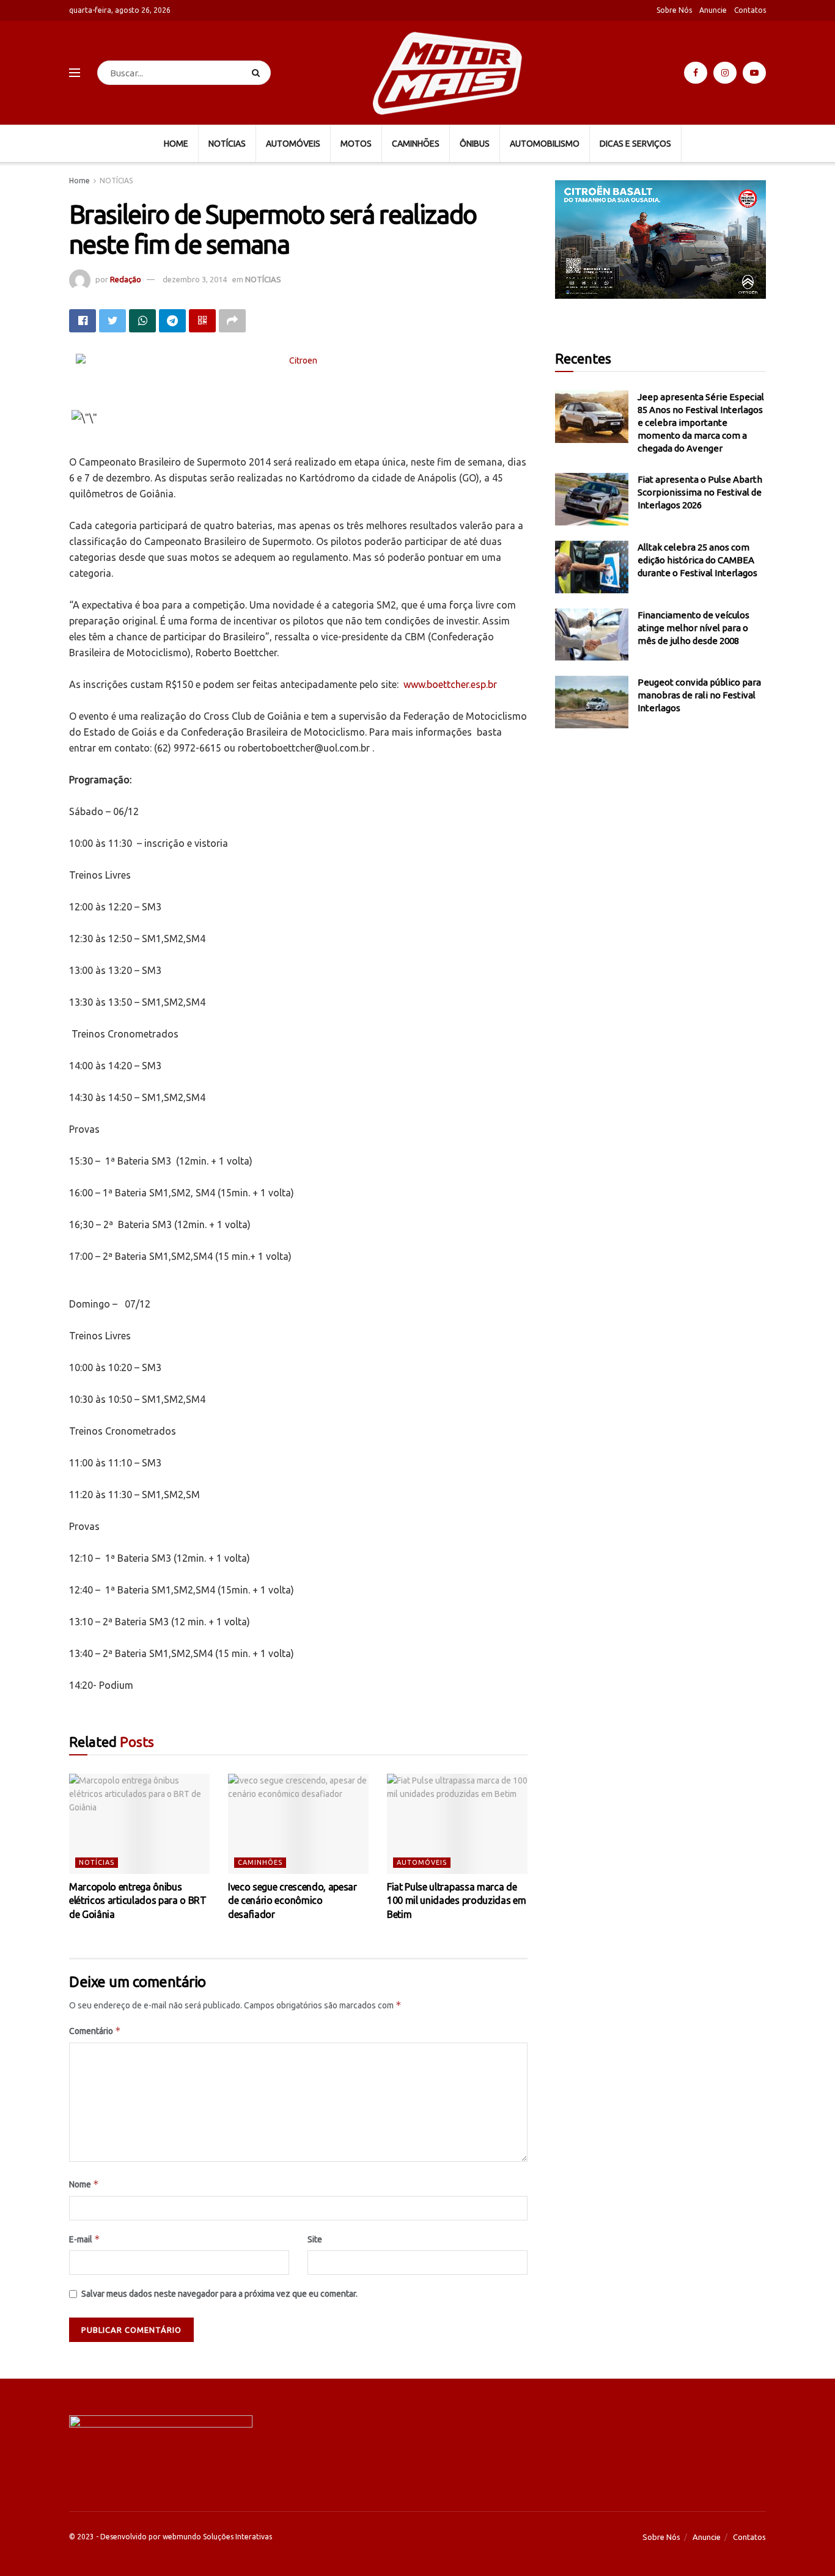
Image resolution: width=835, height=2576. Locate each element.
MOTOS (356, 144)
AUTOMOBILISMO (545, 144)
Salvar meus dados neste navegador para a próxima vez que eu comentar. (219, 2294)
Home (79, 181)
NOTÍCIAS (227, 144)
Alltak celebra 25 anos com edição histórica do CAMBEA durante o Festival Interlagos (697, 560)
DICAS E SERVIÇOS (635, 144)
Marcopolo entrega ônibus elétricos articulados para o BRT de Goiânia (138, 1901)
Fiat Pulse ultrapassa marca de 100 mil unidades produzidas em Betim (456, 1901)
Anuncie (713, 10)
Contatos (750, 10)
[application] (660, 240)
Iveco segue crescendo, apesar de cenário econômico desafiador (292, 1901)
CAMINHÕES (416, 144)
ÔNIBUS (475, 144)
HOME (176, 144)
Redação (126, 279)
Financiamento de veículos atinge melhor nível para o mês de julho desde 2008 (693, 628)
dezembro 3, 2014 (195, 279)
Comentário (95, 2031)
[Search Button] (258, 73)
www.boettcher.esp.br (450, 684)
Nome (84, 2184)
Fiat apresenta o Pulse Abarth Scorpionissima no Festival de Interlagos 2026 (700, 492)
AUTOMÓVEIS (293, 144)
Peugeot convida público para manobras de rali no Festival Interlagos (699, 695)
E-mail (85, 2239)
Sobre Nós (674, 10)
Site (315, 2239)
